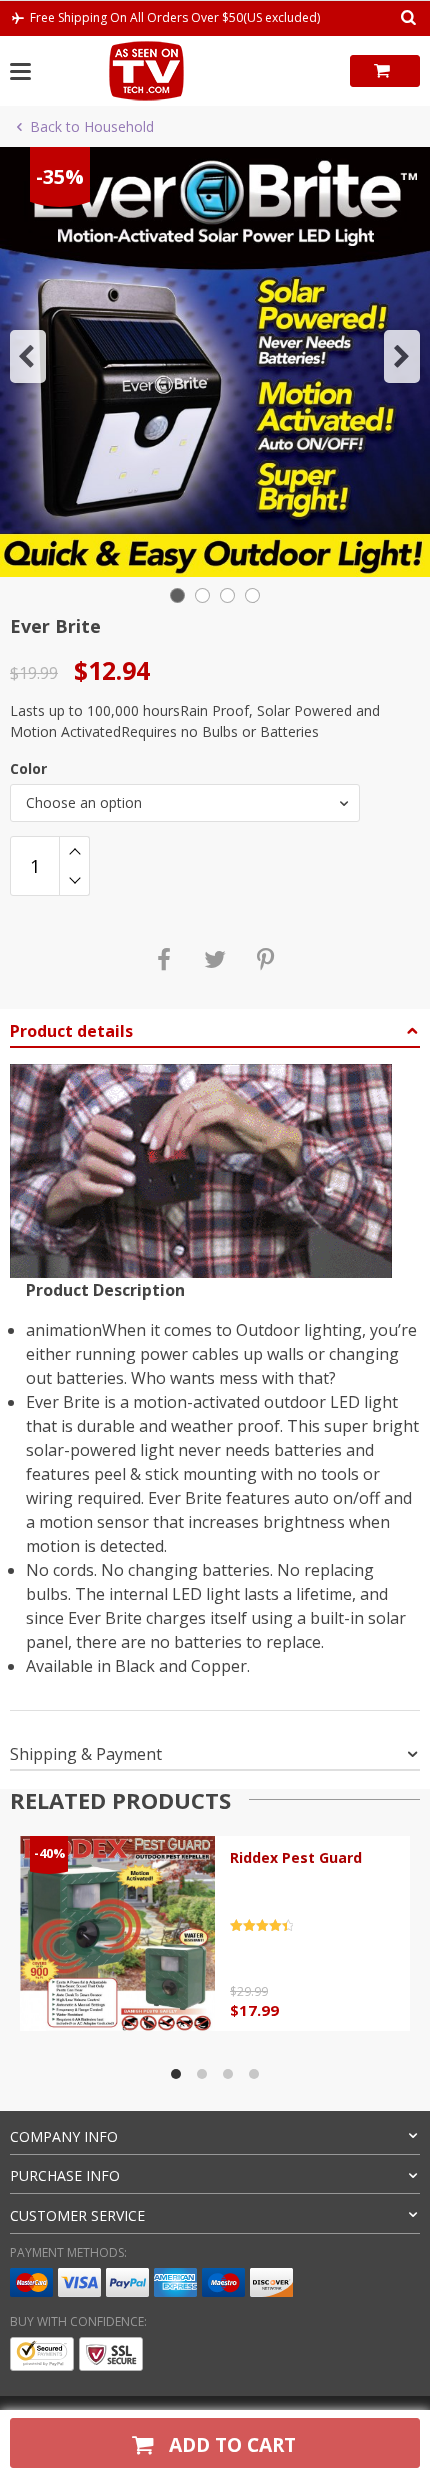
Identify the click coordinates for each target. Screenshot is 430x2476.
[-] (74, 881)
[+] (74, 851)
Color (28, 768)
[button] (28, 356)
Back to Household (92, 126)
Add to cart (230, 2444)
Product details (71, 1031)
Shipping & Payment (86, 1754)
